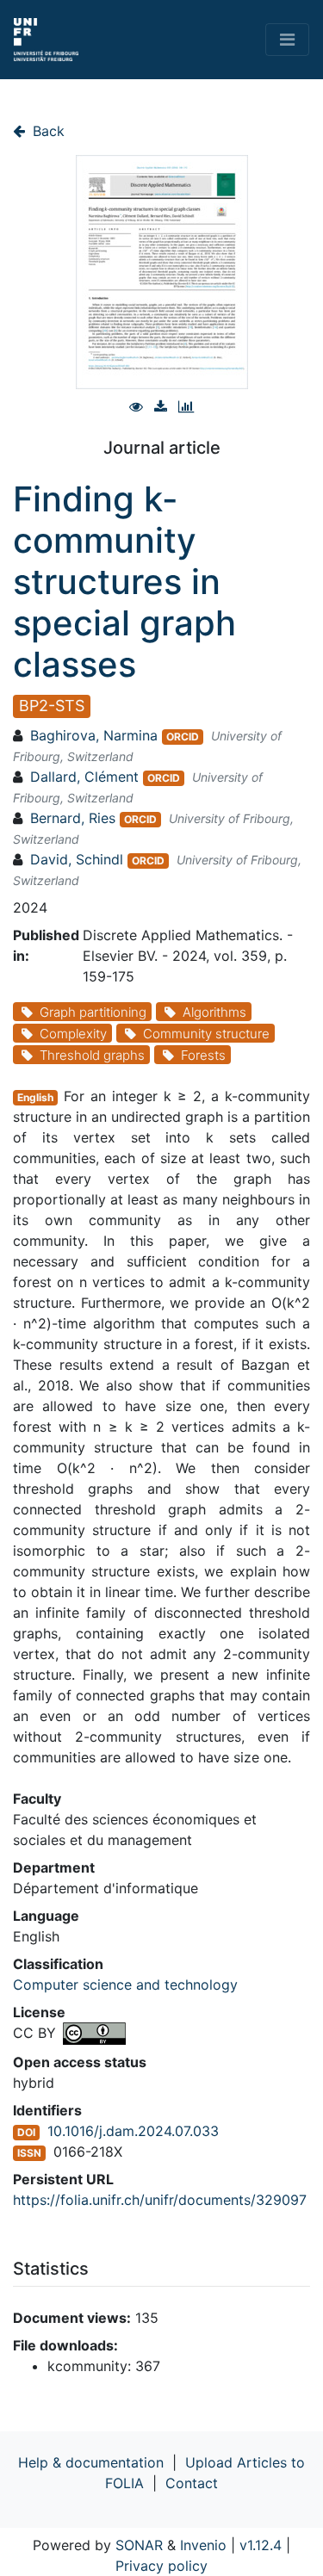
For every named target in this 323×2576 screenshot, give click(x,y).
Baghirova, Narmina (94, 735)
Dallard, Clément (84, 777)
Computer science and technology (125, 1985)
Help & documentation (91, 2462)
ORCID (183, 737)
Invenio (203, 2545)
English (35, 1097)
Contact (192, 2483)
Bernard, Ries (73, 818)
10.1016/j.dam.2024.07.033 (133, 2131)
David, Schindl (77, 859)
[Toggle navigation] (287, 40)
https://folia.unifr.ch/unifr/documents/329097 (160, 2200)
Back (47, 131)
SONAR (139, 2545)
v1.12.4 (261, 2545)
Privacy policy (161, 2566)
